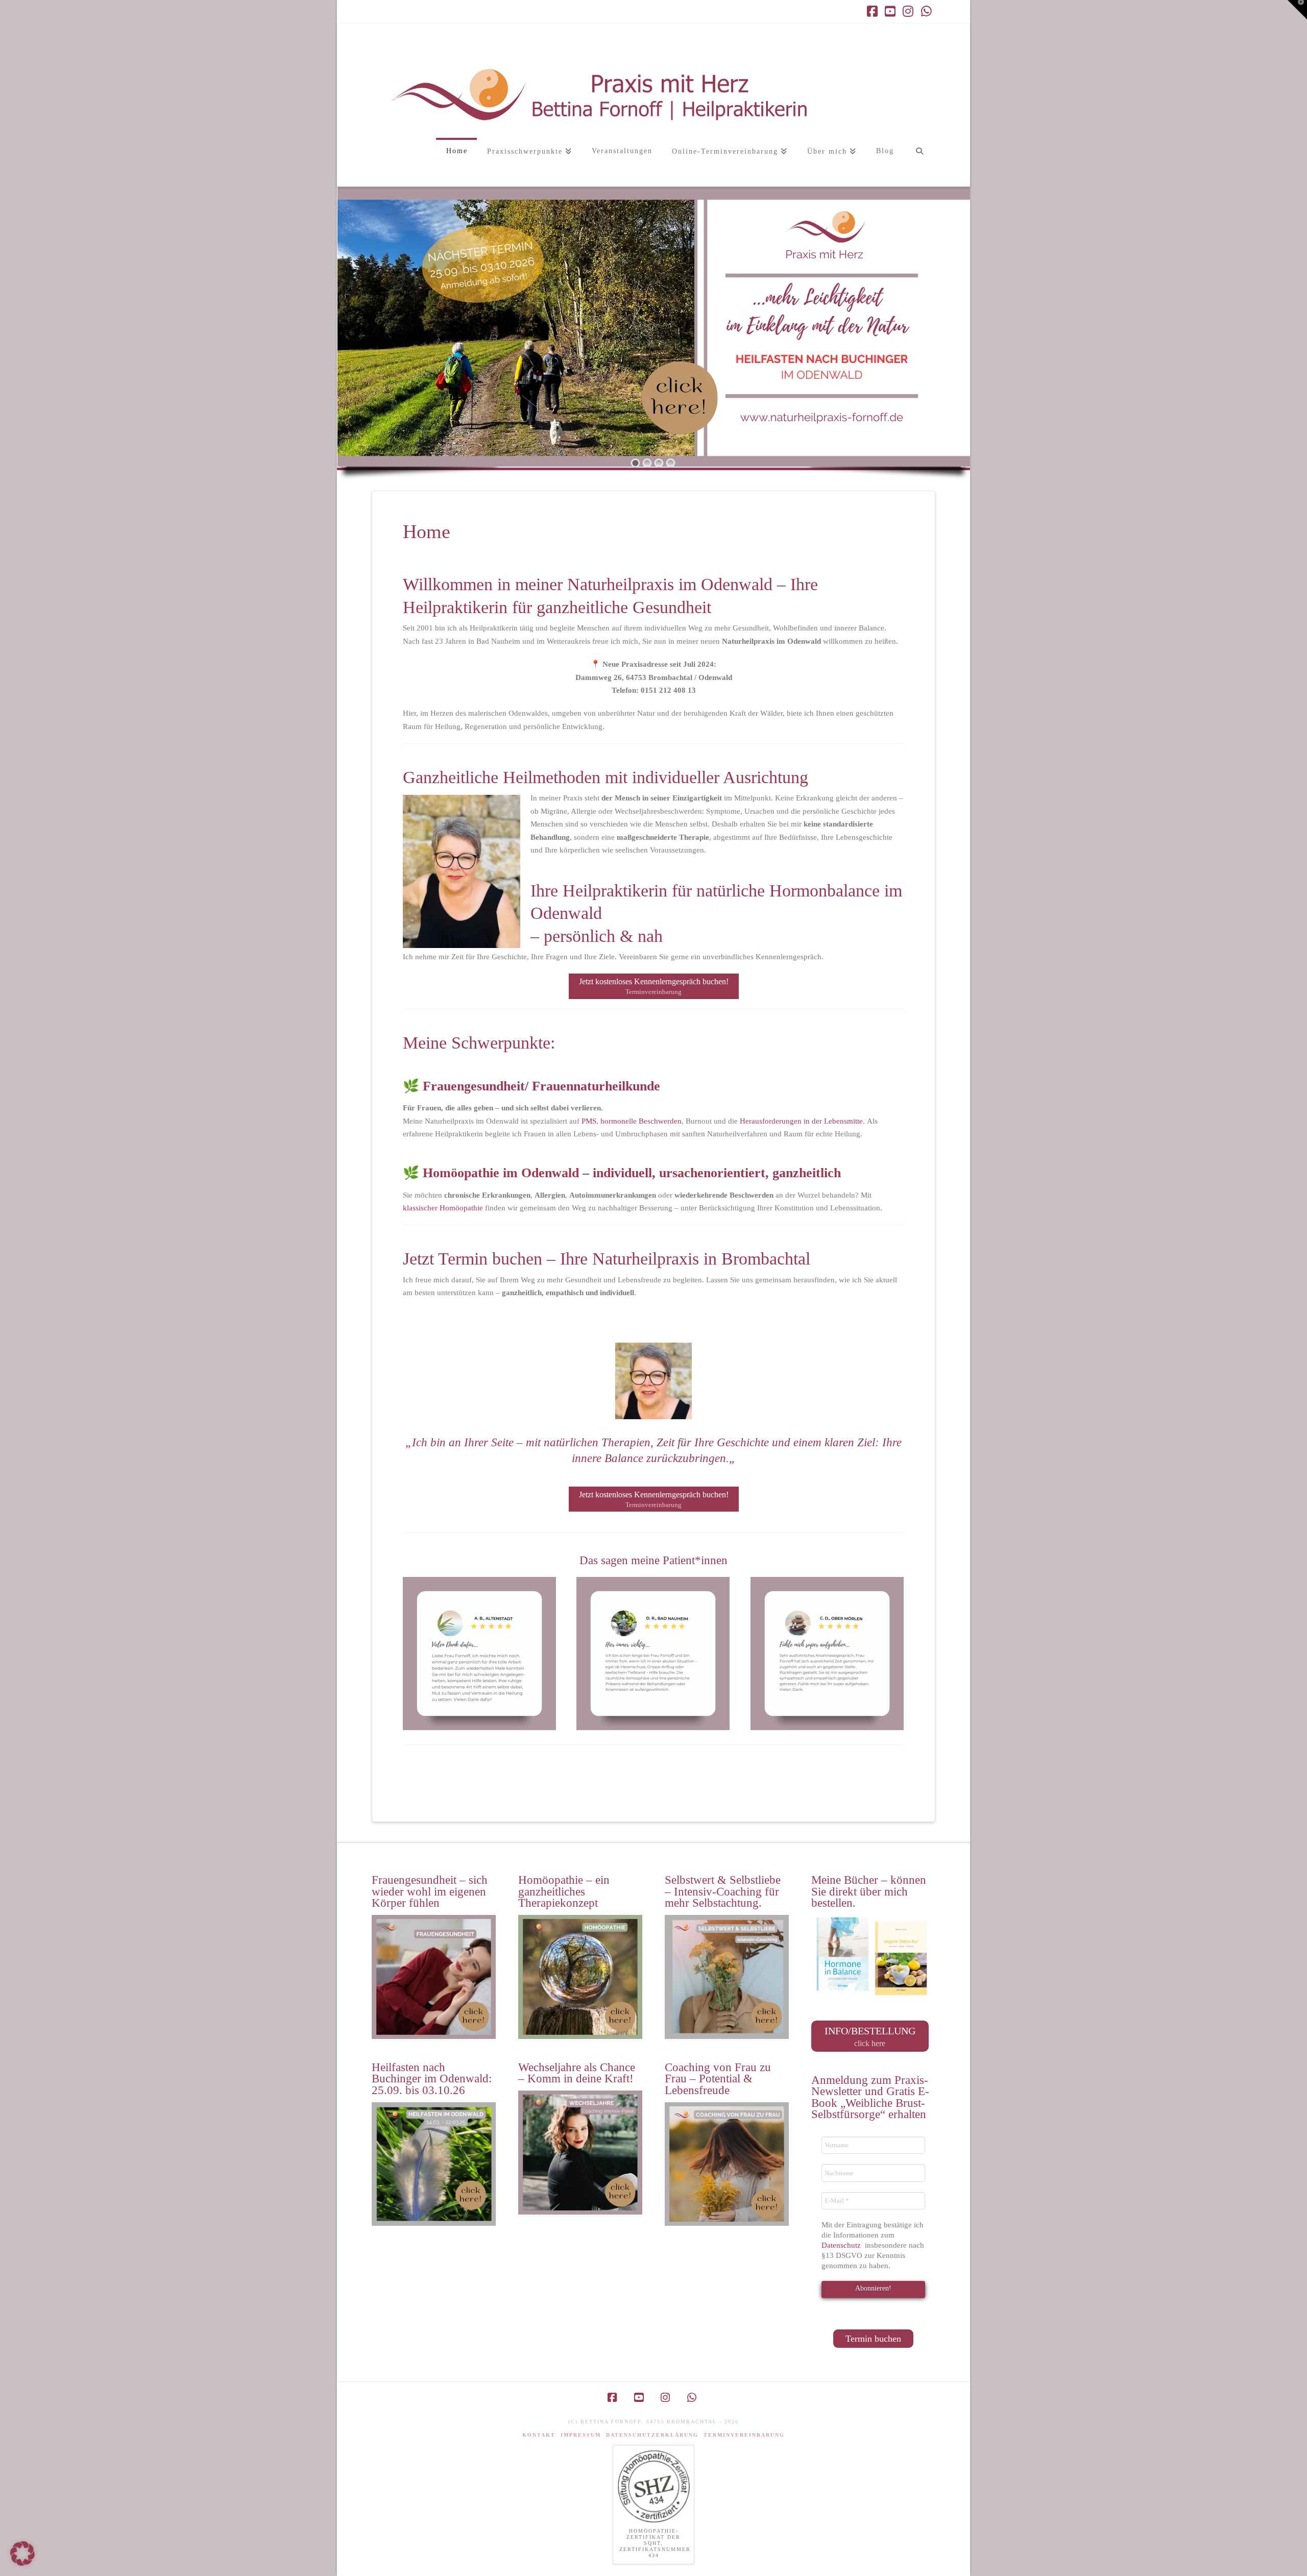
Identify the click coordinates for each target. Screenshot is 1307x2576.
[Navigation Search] (919, 162)
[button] (1297, 10)
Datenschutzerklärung (652, 2435)
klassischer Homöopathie (443, 1208)
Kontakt (539, 2435)
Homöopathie (461, 1173)
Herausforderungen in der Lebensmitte (801, 1121)
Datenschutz (842, 2245)
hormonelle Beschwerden (641, 1121)
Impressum (581, 2435)
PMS (589, 1121)
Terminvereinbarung (744, 2435)
